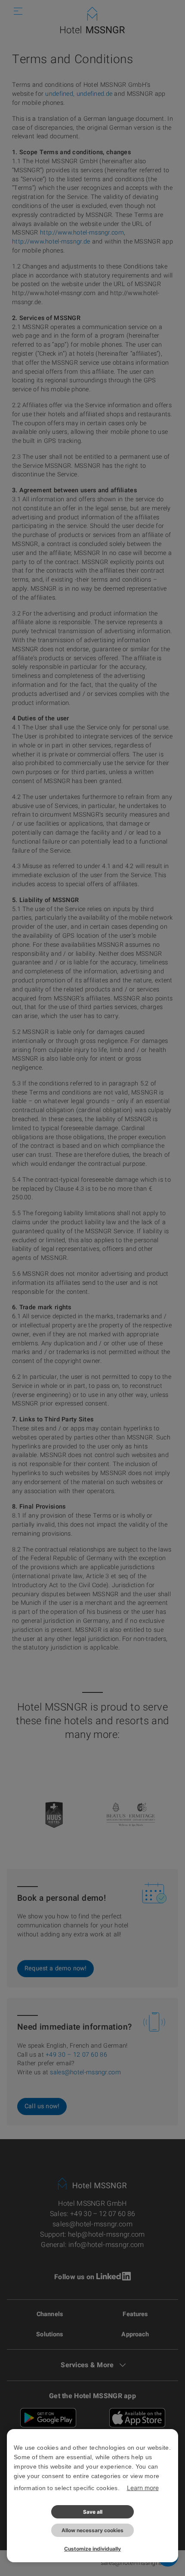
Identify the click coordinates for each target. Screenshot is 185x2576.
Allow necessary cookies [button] (92, 2530)
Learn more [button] (143, 2488)
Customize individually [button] (92, 2549)
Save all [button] (93, 2512)
